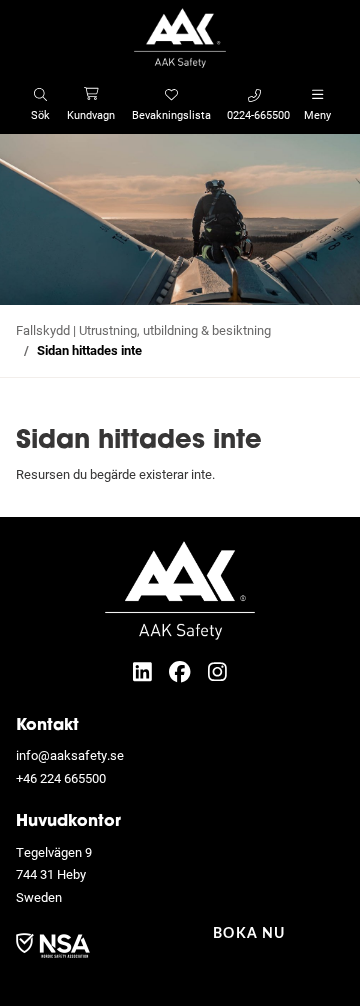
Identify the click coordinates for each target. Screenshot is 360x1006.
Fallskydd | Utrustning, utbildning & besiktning (143, 330)
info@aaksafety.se (70, 755)
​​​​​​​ (53, 944)
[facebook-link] (182, 671)
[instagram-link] (217, 671)
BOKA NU (249, 934)
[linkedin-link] (145, 671)
